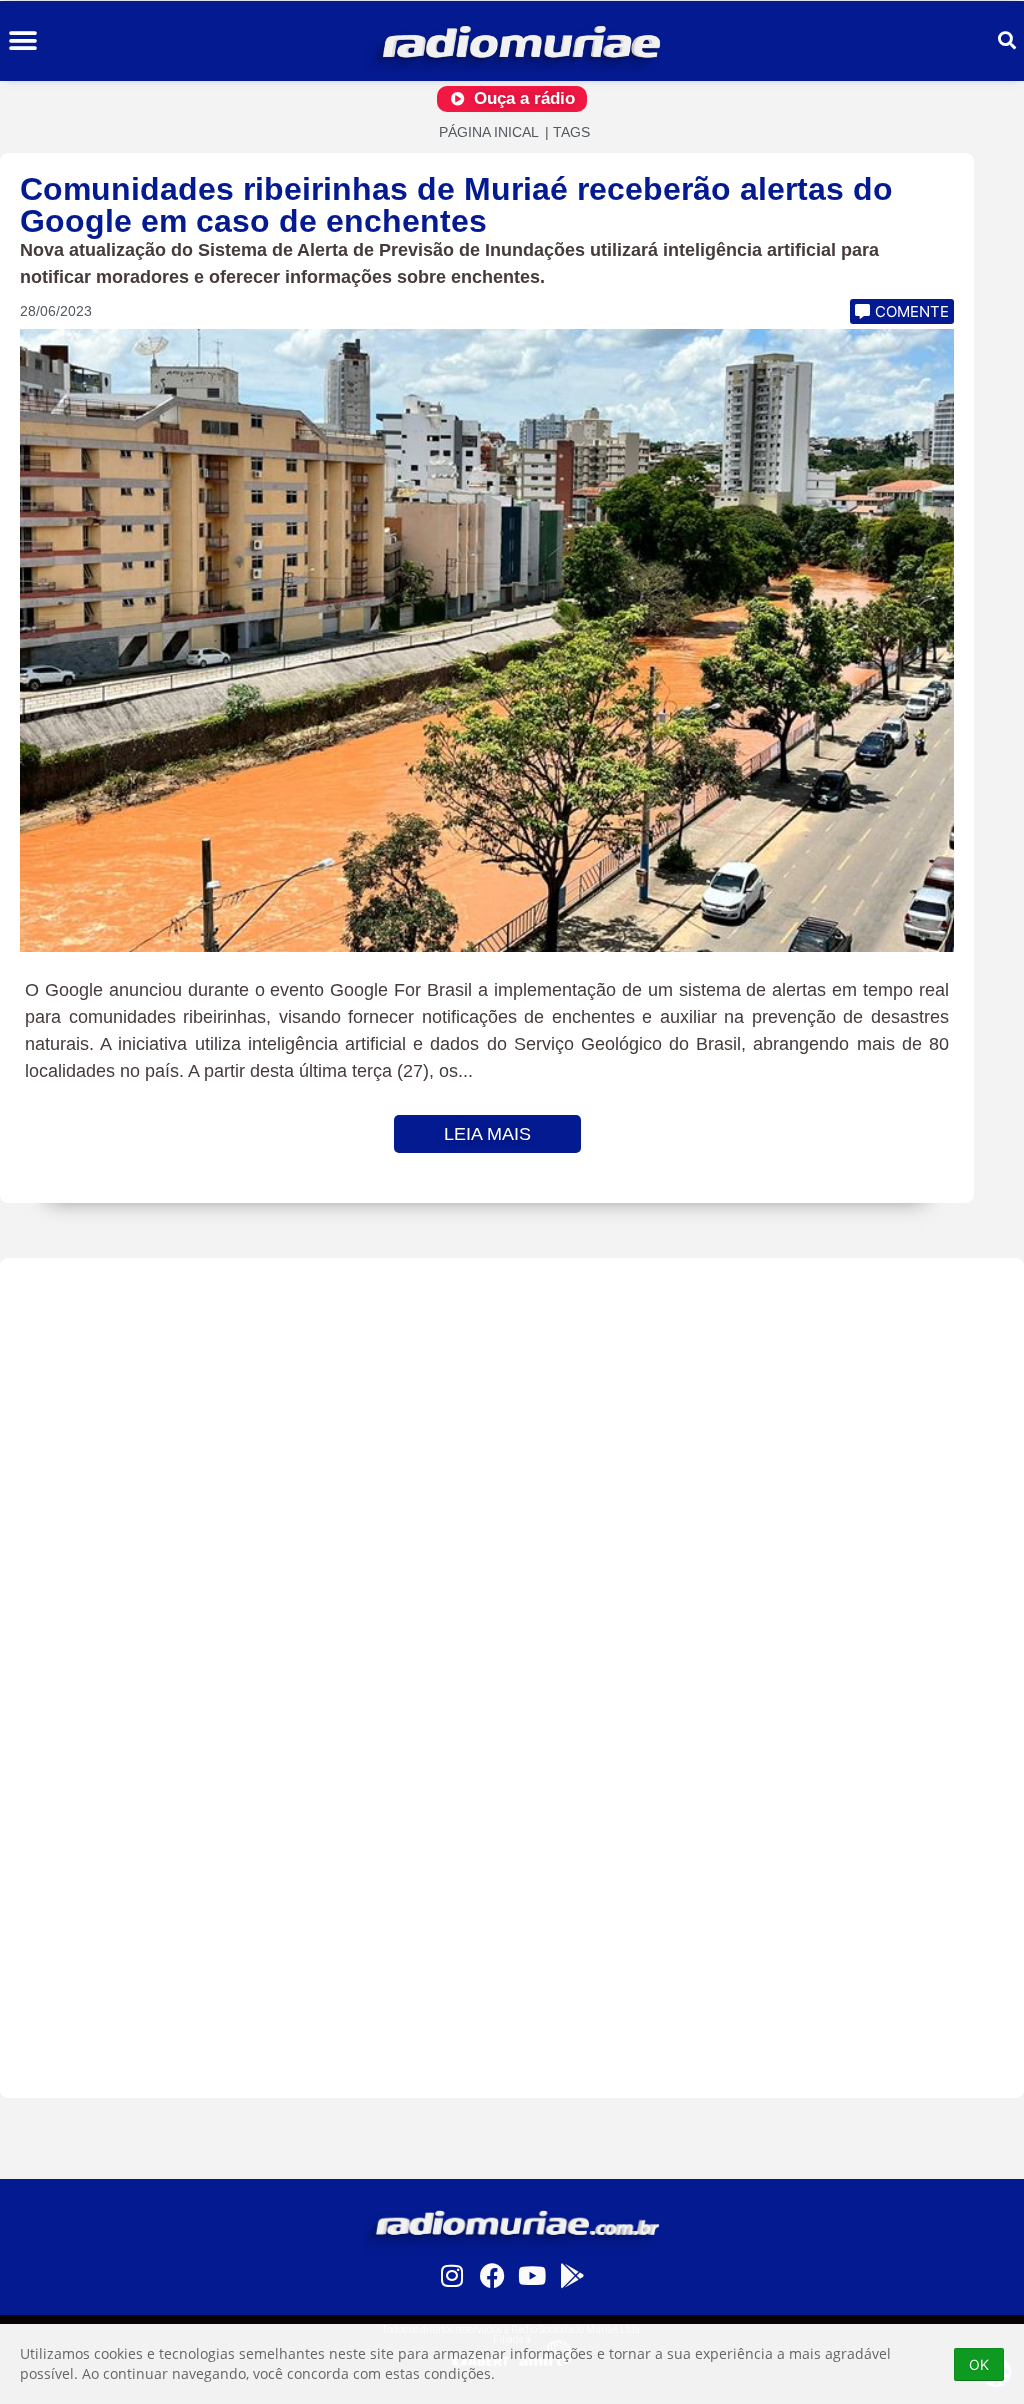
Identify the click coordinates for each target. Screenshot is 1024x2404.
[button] (22, 41)
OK (979, 2364)
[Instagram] (452, 2275)
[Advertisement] (512, 1678)
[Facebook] (492, 2275)
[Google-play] (572, 2275)
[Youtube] (532, 2275)
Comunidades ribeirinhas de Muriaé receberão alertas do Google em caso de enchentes (456, 205)
